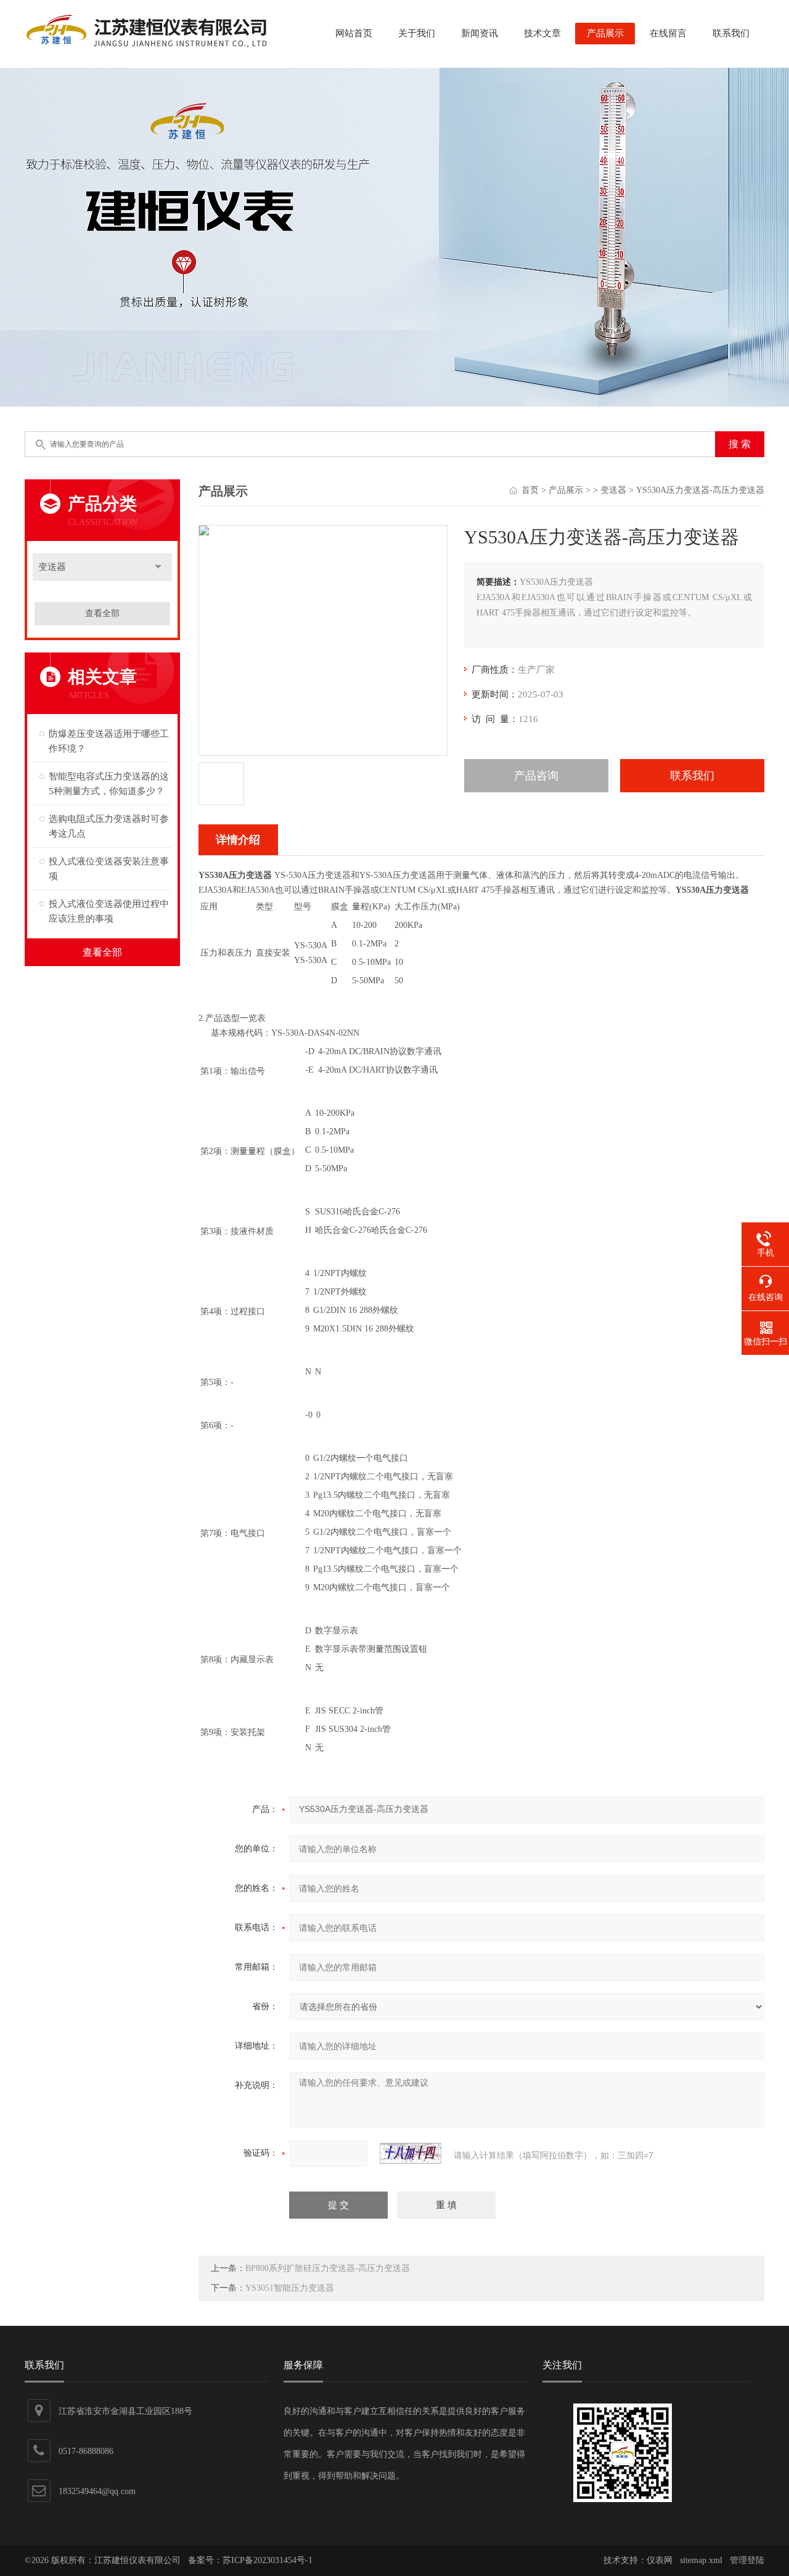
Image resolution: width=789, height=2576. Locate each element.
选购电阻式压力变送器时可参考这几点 (109, 826)
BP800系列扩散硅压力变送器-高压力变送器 (328, 2268)
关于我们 (417, 33)
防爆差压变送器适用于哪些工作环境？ (109, 741)
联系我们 (731, 33)
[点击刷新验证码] (411, 2153)
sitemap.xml (701, 2560)
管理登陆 (747, 2560)
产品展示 (605, 33)
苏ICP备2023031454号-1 (268, 2560)
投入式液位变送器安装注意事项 (109, 869)
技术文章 (542, 33)
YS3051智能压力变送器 (290, 2288)
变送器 (52, 567)
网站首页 (354, 33)
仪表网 (660, 2560)
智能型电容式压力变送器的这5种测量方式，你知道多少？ (109, 784)
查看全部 (102, 613)
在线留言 (668, 33)
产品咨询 (536, 776)
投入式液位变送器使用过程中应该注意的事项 (109, 911)
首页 (530, 490)
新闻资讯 (480, 33)
